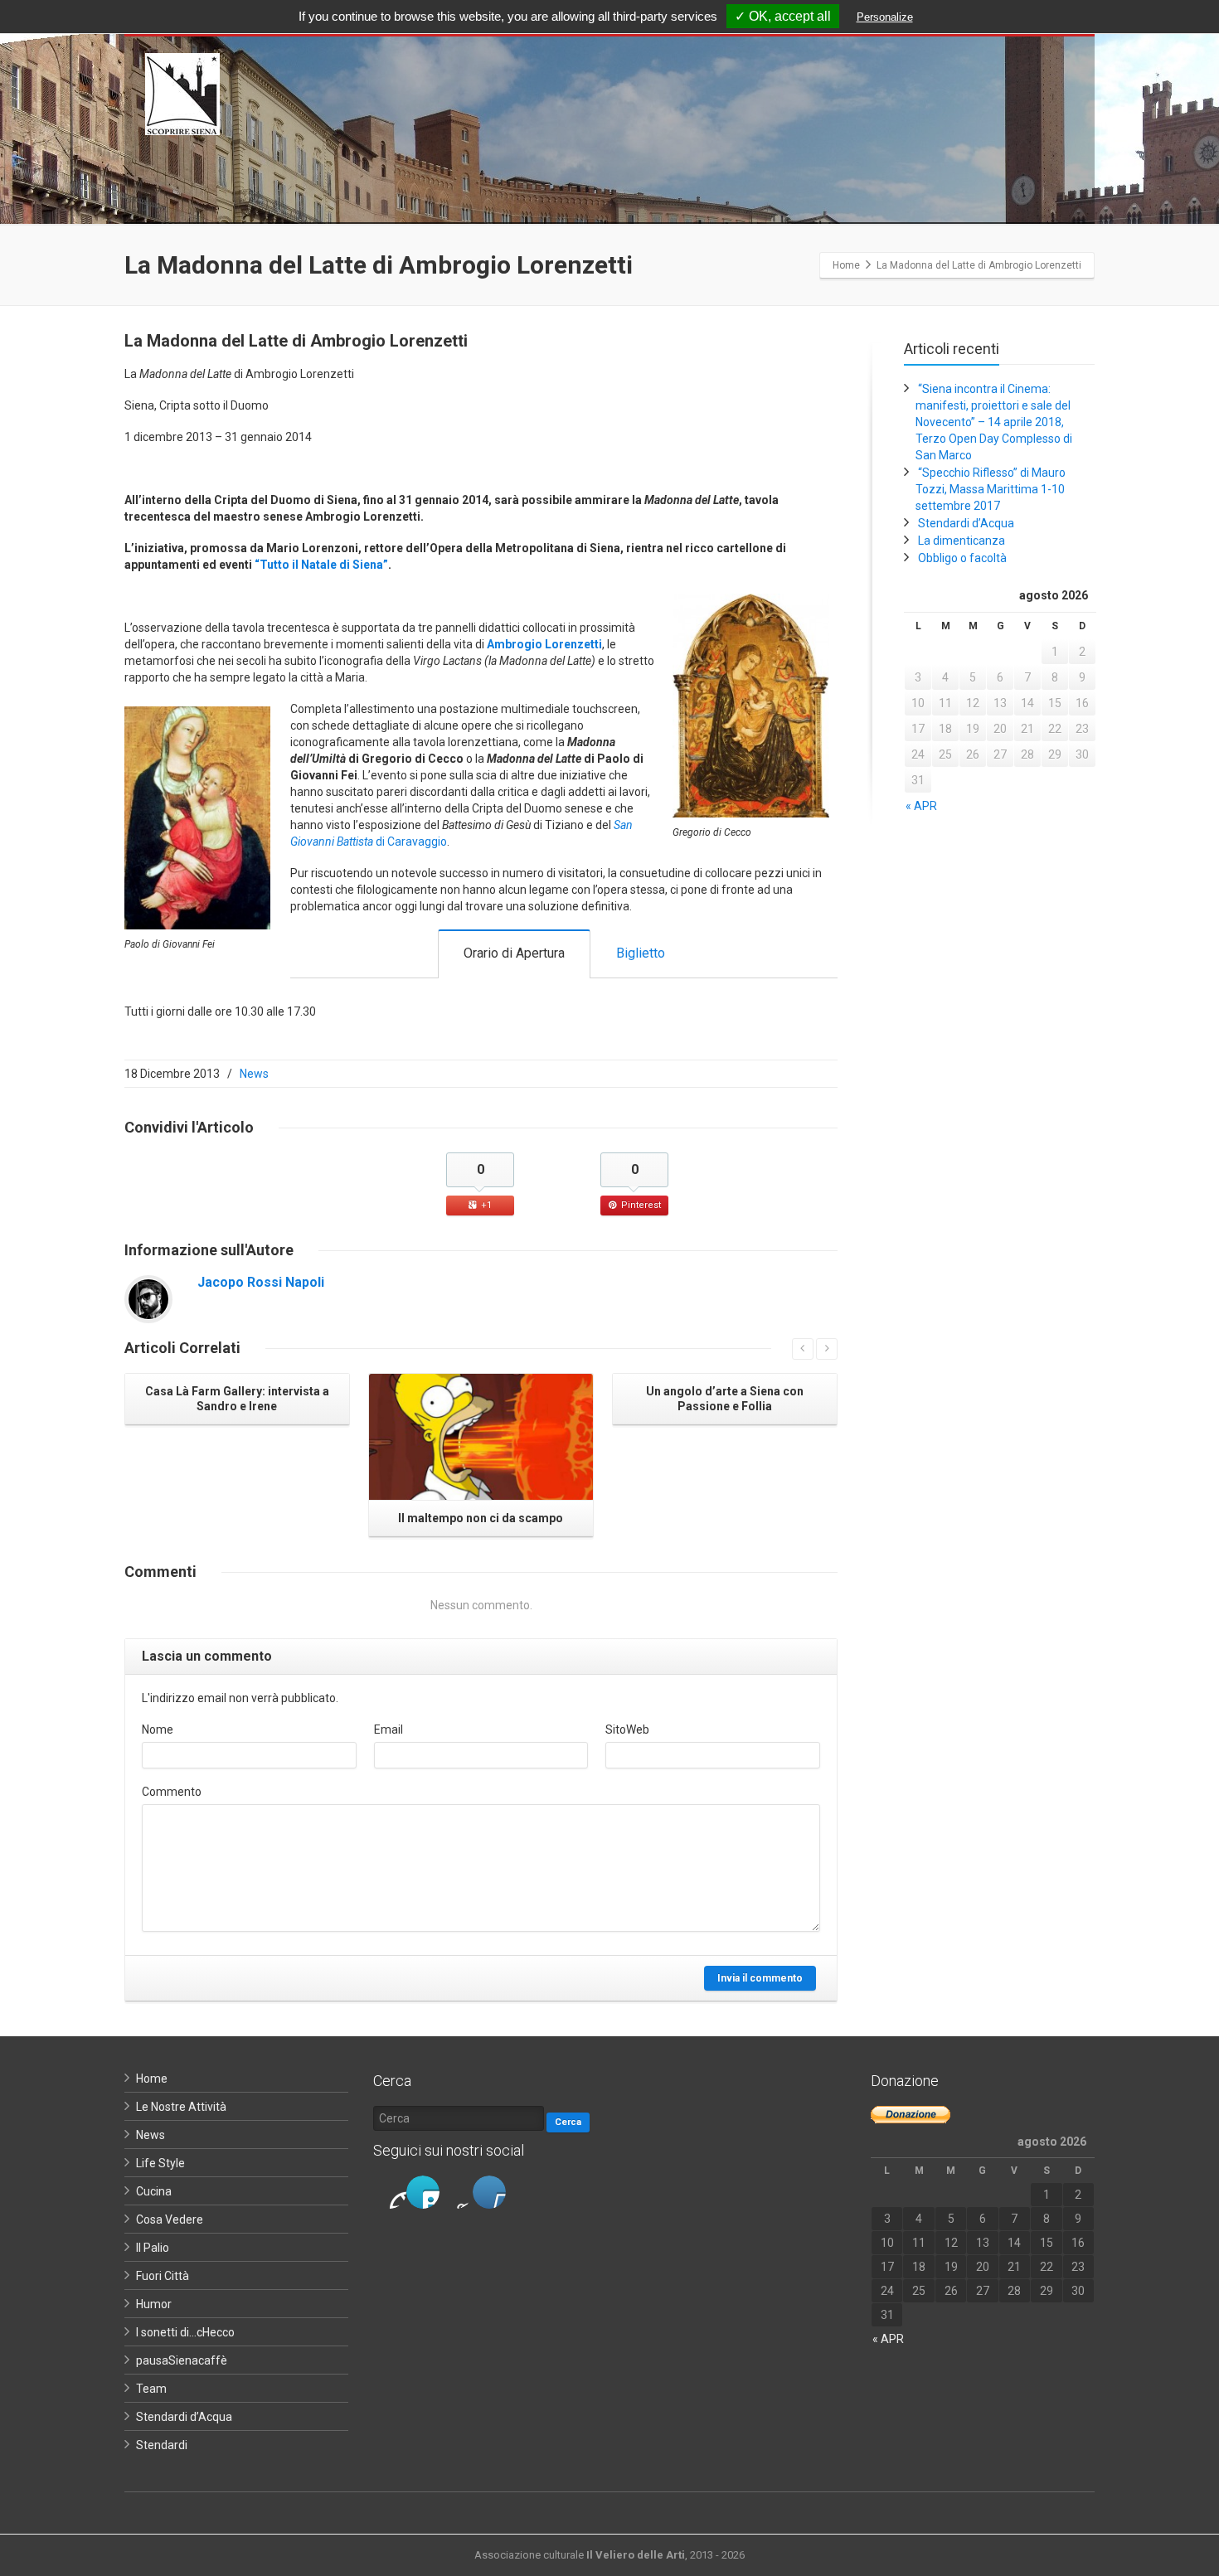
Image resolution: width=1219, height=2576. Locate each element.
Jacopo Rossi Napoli (261, 1282)
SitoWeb (627, 1729)
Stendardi (162, 2445)
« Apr (921, 806)
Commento (172, 1792)
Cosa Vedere (170, 2219)
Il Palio (153, 2248)
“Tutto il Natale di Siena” (321, 565)
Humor (154, 2304)
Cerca (568, 2122)
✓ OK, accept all (783, 16)
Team (151, 2389)
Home (152, 2079)
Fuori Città (163, 2276)
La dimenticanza (962, 541)
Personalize (885, 17)
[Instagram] (456, 2192)
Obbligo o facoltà (962, 558)
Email (389, 1729)
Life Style (160, 2163)
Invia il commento (760, 1978)
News (254, 1074)
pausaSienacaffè (182, 2360)
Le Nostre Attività (181, 2107)
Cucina (154, 2191)
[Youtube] (489, 2192)
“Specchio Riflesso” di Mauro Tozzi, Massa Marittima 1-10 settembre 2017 (991, 489)
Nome (158, 1729)
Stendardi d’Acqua (966, 523)
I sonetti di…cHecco (185, 2332)
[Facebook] (390, 2192)
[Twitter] (423, 2192)
